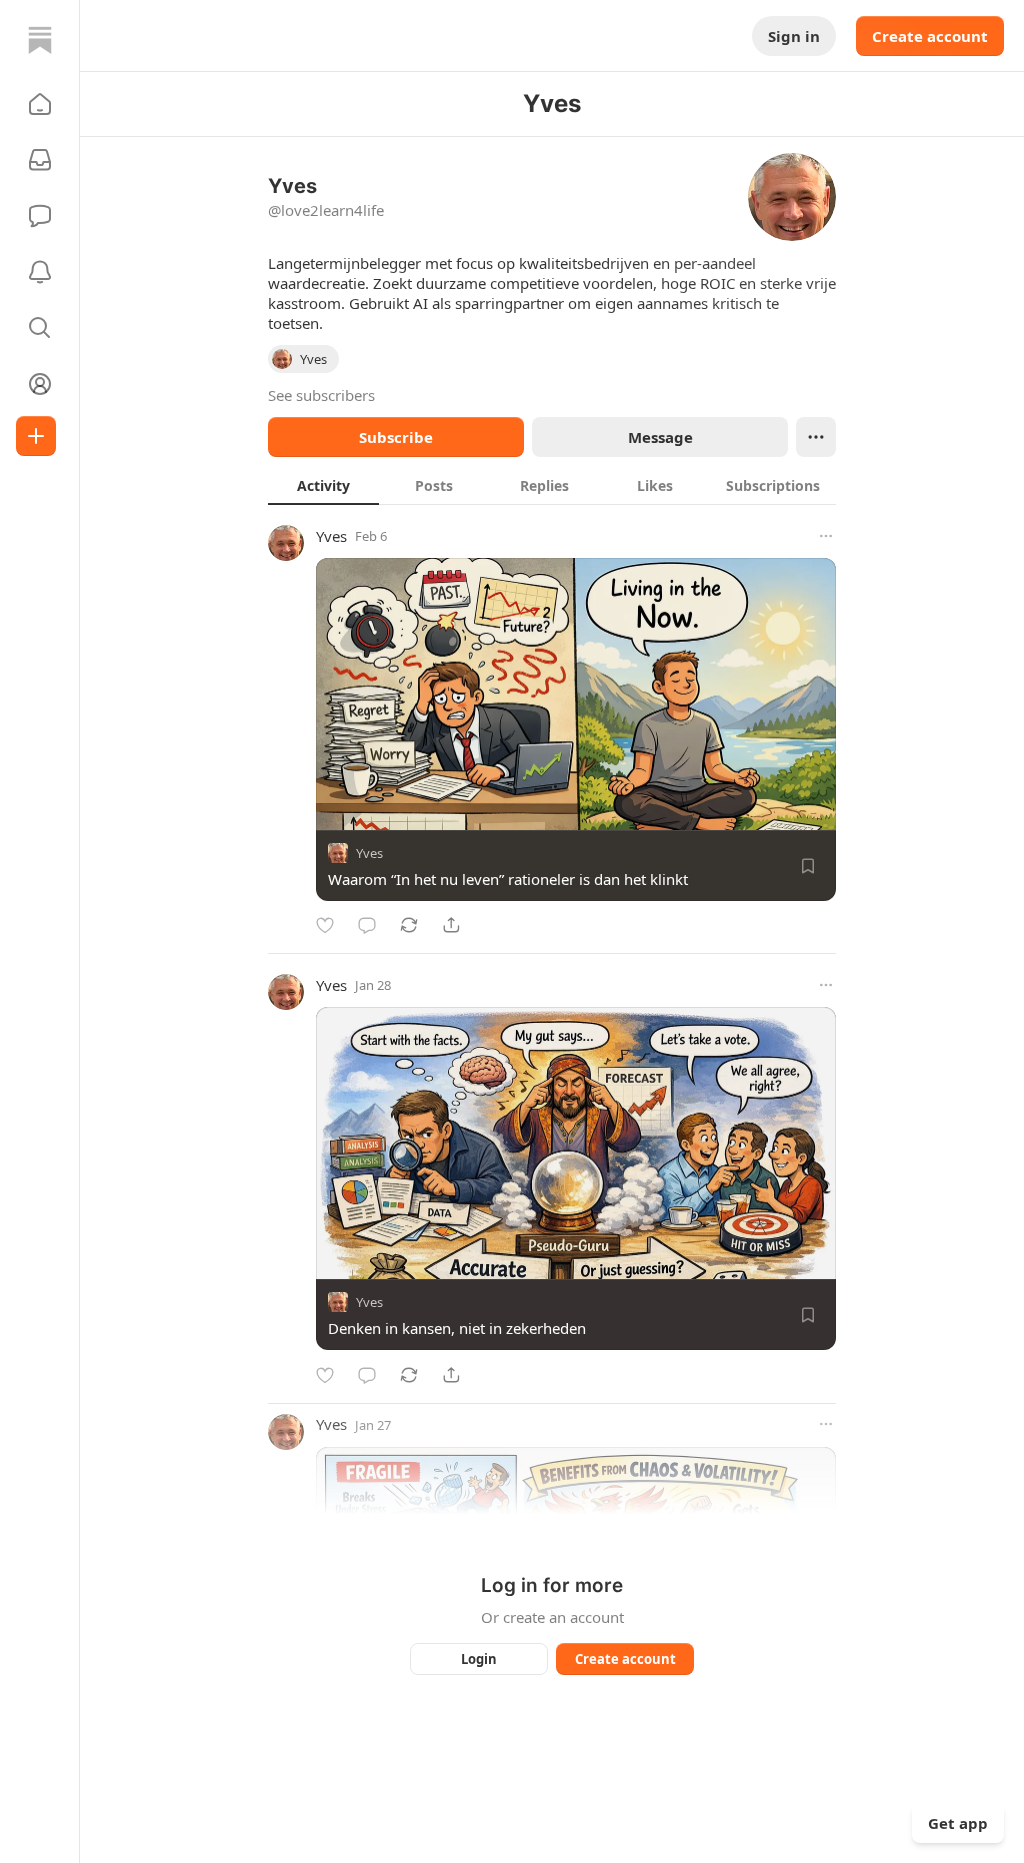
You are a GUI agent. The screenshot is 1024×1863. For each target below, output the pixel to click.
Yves (331, 536)
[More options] (826, 536)
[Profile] (40, 384)
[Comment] (367, 925)
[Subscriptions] (40, 160)
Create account (930, 36)
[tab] (323, 485)
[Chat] (40, 216)
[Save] (808, 866)
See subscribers (321, 395)
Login (479, 1659)
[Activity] (40, 272)
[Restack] (409, 925)
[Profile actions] (816, 437)
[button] (40, 104)
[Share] (451, 925)
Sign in (794, 36)
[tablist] (552, 485)
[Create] (36, 436)
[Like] (325, 925)
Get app (958, 1823)
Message (660, 437)
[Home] (40, 40)
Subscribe (396, 437)
